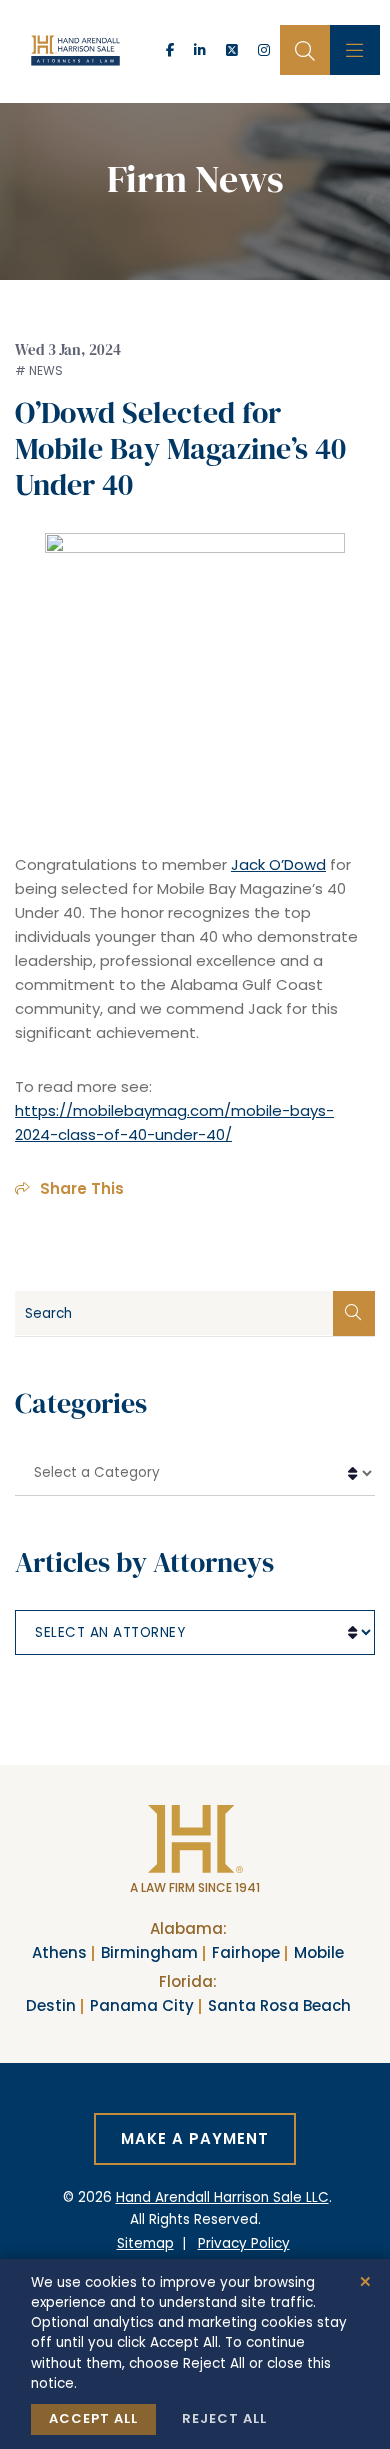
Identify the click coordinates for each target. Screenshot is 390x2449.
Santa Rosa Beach (279, 2005)
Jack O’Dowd (278, 864)
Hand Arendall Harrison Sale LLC (222, 2197)
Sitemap (145, 2243)
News (46, 370)
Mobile (319, 1952)
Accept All (93, 2418)
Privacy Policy (244, 2243)
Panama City (142, 2005)
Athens (59, 1952)
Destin (51, 2005)
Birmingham (149, 1952)
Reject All (224, 2418)
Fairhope (246, 1952)
